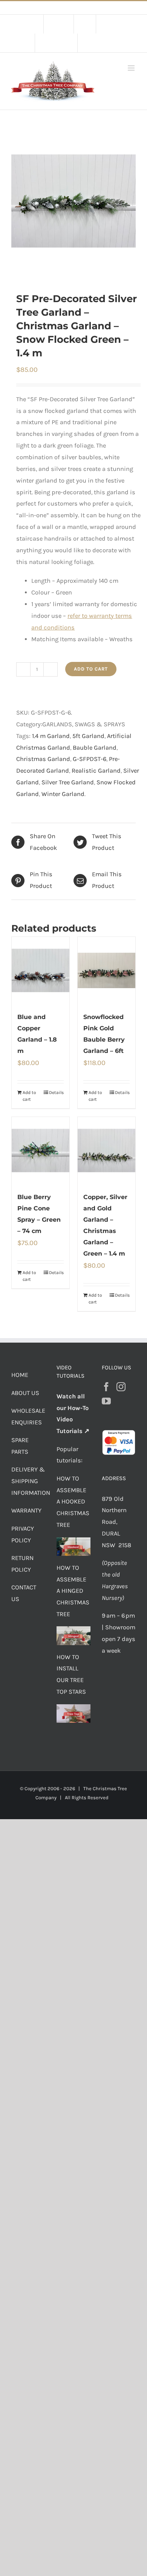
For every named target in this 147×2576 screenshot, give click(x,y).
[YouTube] (106, 1401)
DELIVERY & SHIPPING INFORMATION (31, 1481)
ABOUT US (25, 1393)
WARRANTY (26, 1510)
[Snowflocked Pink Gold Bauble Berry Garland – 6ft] (106, 970)
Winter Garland (63, 794)
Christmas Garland (43, 759)
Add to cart (91, 669)
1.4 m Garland (51, 736)
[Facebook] (106, 1387)
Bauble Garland (95, 748)
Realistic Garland (96, 771)
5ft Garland (88, 736)
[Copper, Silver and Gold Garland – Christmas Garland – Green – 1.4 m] (106, 1150)
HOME (20, 1375)
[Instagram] (121, 1387)
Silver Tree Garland (68, 782)
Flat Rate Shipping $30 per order (90, 8)
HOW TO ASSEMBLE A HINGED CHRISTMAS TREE (73, 1591)
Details (56, 1092)
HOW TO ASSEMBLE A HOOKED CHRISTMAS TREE (73, 1502)
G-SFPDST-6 (90, 759)
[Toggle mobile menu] (132, 68)
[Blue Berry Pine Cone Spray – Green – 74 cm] (41, 1150)
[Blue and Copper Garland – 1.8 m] (41, 970)
